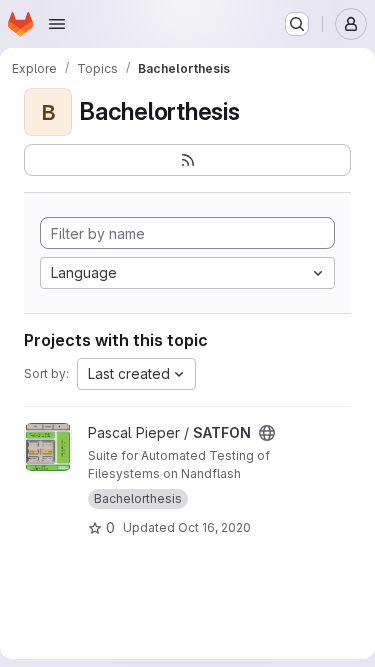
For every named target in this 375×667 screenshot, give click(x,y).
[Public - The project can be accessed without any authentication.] (267, 433)
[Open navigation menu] (57, 24)
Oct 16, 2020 (214, 527)
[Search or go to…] (297, 24)
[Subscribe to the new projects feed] (187, 160)
